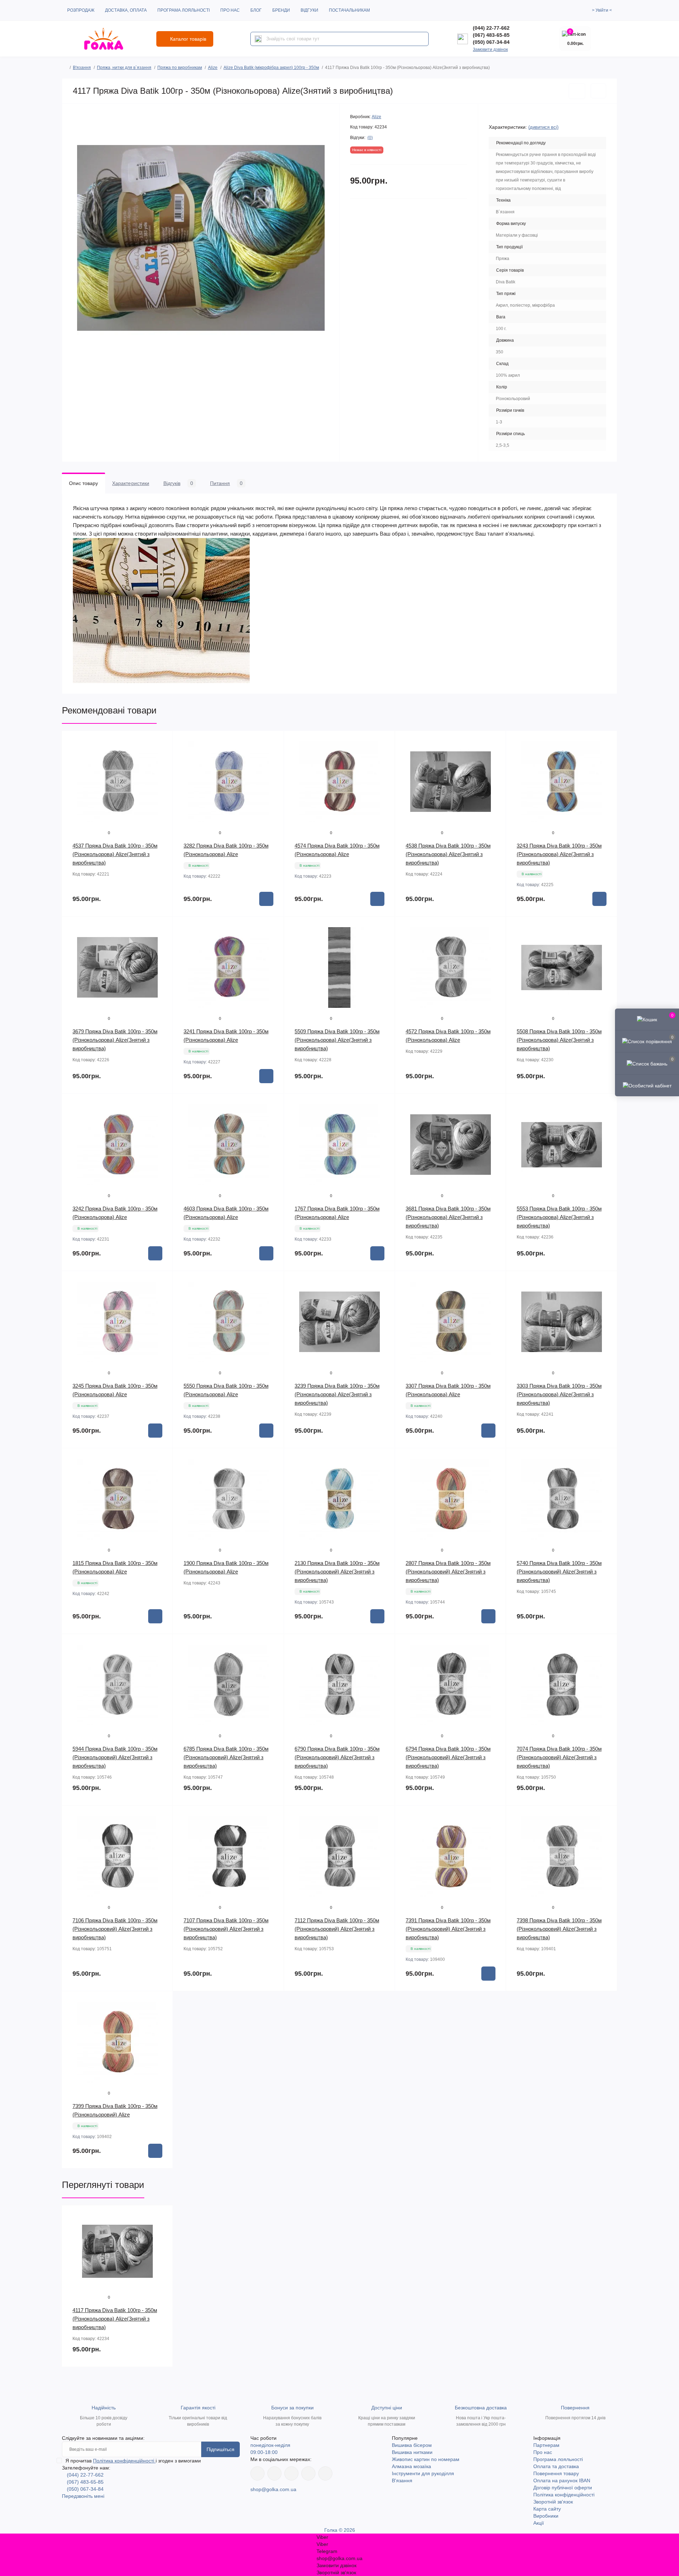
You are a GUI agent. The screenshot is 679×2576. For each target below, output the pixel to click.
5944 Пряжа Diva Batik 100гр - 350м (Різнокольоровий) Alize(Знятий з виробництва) (115, 1757)
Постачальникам (349, 10)
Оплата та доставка (556, 2466)
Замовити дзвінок (490, 50)
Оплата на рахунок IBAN (562, 2480)
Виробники (546, 2516)
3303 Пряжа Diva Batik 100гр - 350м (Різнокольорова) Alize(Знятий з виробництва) (559, 1394)
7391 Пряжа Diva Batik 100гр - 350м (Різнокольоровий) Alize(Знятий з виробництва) (448, 1929)
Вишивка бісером (412, 2445)
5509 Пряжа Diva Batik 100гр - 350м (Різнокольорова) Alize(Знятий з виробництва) (337, 1040)
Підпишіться (220, 2449)
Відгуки (309, 10)
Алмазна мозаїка (411, 2466)
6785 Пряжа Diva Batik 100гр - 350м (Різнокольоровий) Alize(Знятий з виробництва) (226, 1757)
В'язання (82, 68)
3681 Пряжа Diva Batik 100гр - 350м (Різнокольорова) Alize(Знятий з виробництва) (448, 1217)
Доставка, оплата (126, 10)
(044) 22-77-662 (491, 28)
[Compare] (162, 768)
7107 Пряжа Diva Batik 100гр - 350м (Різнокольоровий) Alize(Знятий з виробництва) (226, 1929)
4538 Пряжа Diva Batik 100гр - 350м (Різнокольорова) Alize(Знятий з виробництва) (448, 854)
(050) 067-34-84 (491, 42)
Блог (256, 10)
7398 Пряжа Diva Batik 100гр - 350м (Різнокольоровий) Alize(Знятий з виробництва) (559, 1929)
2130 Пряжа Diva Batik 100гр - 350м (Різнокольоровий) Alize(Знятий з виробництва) (337, 1572)
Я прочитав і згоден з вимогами (133, 2461)
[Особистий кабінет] (647, 1085)
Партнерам (546, 2445)
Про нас (230, 10)
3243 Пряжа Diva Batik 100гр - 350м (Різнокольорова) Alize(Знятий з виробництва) (559, 854)
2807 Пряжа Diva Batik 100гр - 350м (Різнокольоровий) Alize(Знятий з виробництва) (448, 1572)
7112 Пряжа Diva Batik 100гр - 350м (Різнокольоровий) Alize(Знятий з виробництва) (337, 1929)
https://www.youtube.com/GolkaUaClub (291, 2473)
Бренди (281, 10)
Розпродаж (81, 10)
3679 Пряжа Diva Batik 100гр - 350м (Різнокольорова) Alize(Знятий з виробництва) (115, 1040)
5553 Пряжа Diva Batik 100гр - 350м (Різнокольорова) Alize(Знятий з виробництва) (559, 1217)
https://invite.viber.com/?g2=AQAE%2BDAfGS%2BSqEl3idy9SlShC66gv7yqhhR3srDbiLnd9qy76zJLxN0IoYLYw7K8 (308, 2473)
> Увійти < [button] (602, 10)
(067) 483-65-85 (491, 35)
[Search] (258, 39)
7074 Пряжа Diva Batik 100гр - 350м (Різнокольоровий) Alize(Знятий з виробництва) (559, 1757)
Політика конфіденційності (124, 2461)
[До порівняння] (598, 91)
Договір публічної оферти (563, 2488)
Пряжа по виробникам (180, 68)
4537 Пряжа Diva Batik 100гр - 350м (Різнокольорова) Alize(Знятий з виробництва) (115, 854)
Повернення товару (556, 2473)
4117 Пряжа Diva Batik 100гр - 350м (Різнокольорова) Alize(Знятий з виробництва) (115, 2319)
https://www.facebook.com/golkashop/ (257, 2473)
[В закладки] (577, 91)
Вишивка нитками (412, 2452)
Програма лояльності (184, 10)
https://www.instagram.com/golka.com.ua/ (274, 2473)
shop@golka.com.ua (273, 2489)
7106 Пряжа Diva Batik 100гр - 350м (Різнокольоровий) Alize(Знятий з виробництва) (115, 1929)
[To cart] (266, 899)
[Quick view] (162, 741)
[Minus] (417, 2002)
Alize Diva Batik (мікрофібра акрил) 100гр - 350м (271, 68)
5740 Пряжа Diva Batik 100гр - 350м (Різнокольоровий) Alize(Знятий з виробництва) (559, 1572)
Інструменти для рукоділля (423, 2473)
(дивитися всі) (543, 127)
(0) (370, 138)
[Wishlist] (162, 755)
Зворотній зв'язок (553, 2502)
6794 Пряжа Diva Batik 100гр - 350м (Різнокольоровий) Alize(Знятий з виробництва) (448, 1757)
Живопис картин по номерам (426, 2459)
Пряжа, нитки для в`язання (124, 68)
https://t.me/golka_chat (325, 2473)
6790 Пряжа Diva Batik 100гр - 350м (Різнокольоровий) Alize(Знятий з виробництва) (337, 1757)
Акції (539, 2523)
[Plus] (484, 2002)
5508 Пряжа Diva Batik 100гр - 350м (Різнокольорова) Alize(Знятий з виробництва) (559, 1040)
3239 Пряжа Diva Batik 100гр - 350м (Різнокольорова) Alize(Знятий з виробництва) (337, 1394)
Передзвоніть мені (83, 2496)
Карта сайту (547, 2509)
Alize (213, 68)
